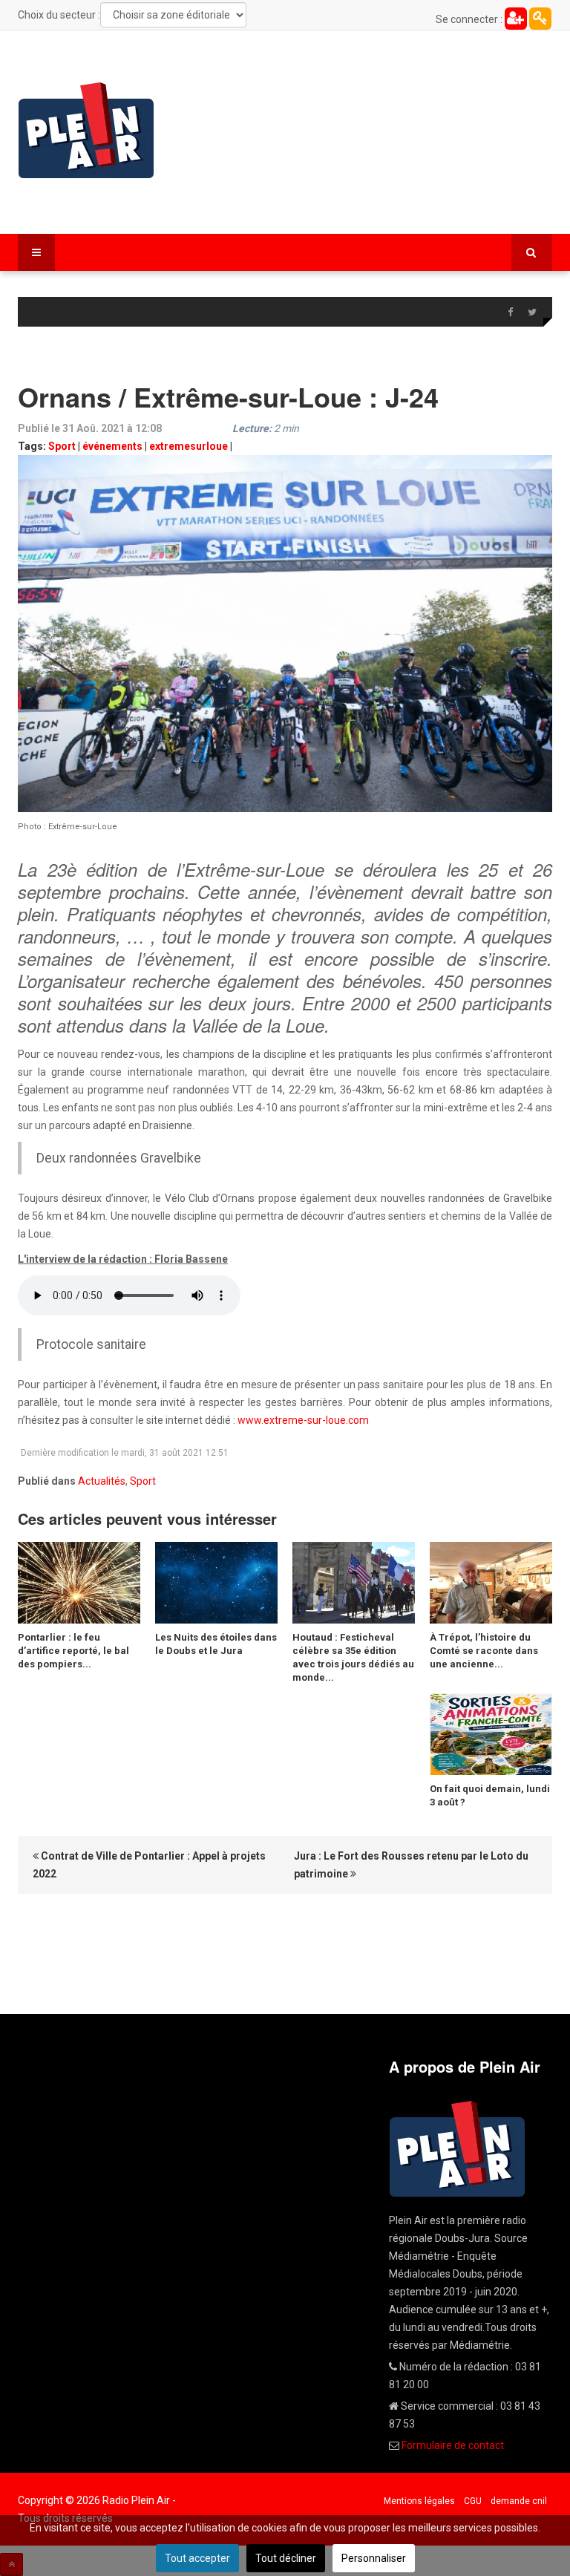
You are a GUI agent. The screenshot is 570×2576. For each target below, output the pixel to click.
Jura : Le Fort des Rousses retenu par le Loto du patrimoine (411, 1865)
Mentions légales (419, 2501)
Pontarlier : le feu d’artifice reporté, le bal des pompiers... (73, 1651)
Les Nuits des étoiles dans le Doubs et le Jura (216, 1644)
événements (112, 446)
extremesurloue (189, 446)
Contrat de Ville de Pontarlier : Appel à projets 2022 (149, 1865)
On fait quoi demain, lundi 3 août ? (490, 1795)
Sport (62, 446)
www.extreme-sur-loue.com (303, 1420)
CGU (473, 2501)
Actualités (102, 1481)
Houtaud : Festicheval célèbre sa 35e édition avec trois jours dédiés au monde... (353, 1657)
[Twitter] (532, 313)
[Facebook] (510, 313)
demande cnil (519, 2501)
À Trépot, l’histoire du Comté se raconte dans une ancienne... (484, 1651)
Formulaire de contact (453, 2445)
